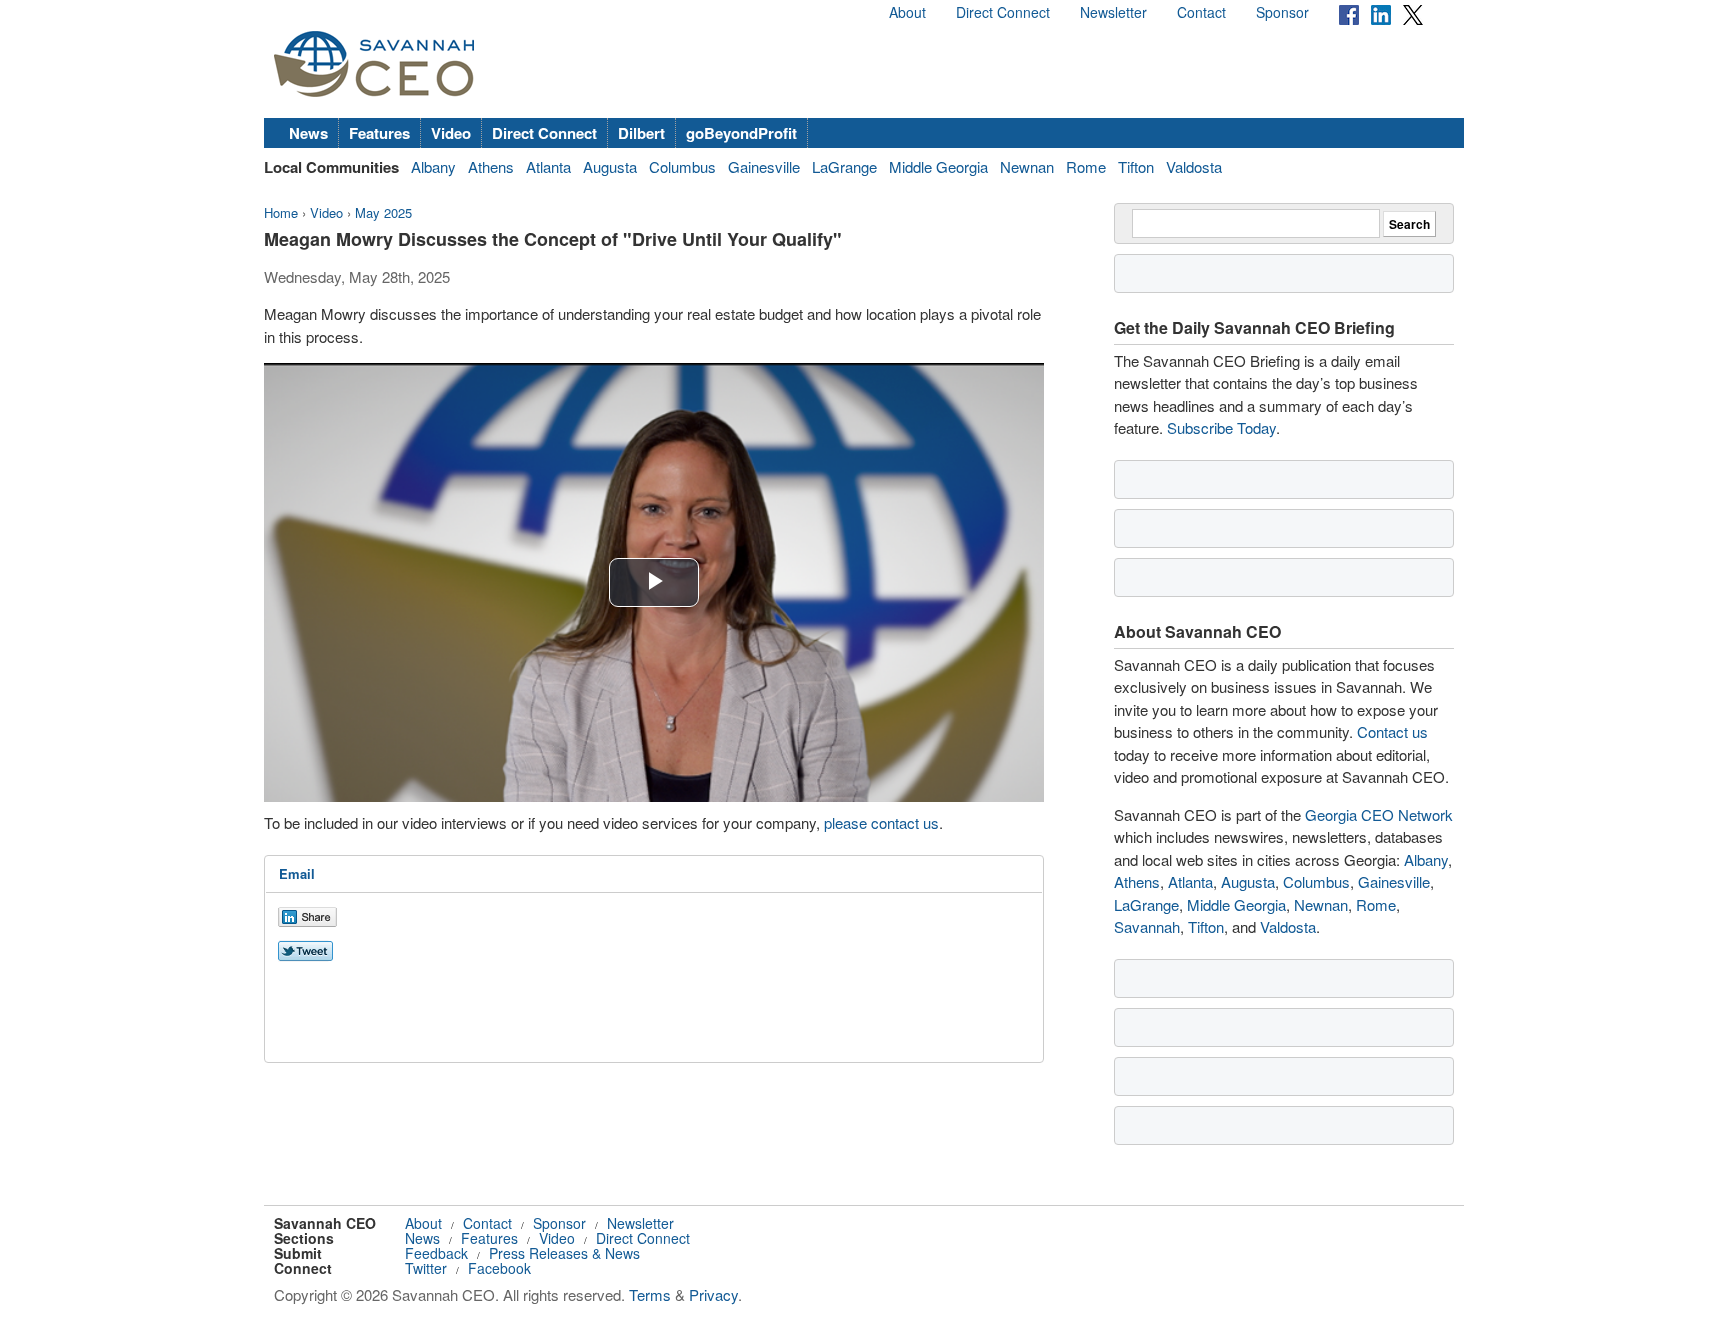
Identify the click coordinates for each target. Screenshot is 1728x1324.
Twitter (426, 1268)
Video (451, 133)
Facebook (499, 1268)
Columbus (682, 166)
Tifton (1136, 166)
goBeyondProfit (741, 133)
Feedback (436, 1253)
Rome (1086, 166)
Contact (1201, 12)
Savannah (1147, 926)
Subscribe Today (1221, 427)
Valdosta (1194, 166)
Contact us (1392, 731)
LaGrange (844, 166)
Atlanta (548, 166)
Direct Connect (1003, 12)
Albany (433, 166)
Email (297, 873)
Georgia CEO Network (1379, 814)
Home (281, 212)
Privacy (713, 1294)
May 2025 (383, 212)
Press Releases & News (564, 1253)
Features (379, 133)
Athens (491, 166)
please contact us (881, 822)
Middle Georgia (938, 166)
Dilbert (641, 133)
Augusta (610, 166)
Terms (650, 1294)
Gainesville (764, 166)
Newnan (1027, 166)
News (308, 133)
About (907, 12)
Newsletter (1113, 12)
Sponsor (1282, 12)
